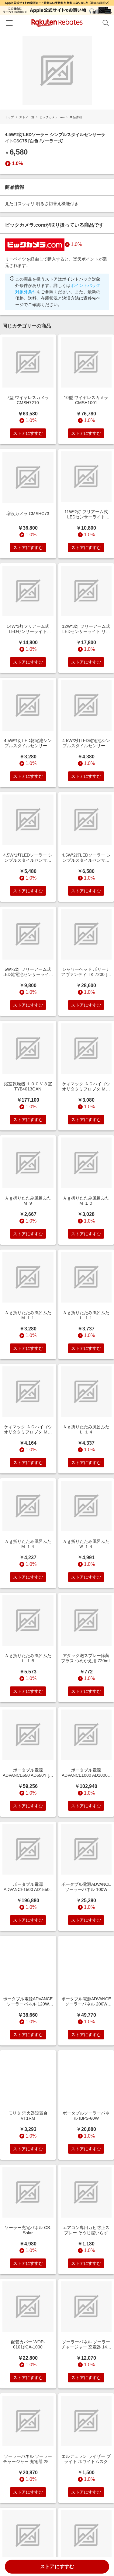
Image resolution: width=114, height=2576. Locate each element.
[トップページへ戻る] (57, 23)
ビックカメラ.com (52, 117)
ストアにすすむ (57, 2566)
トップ (9, 117)
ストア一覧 (27, 117)
